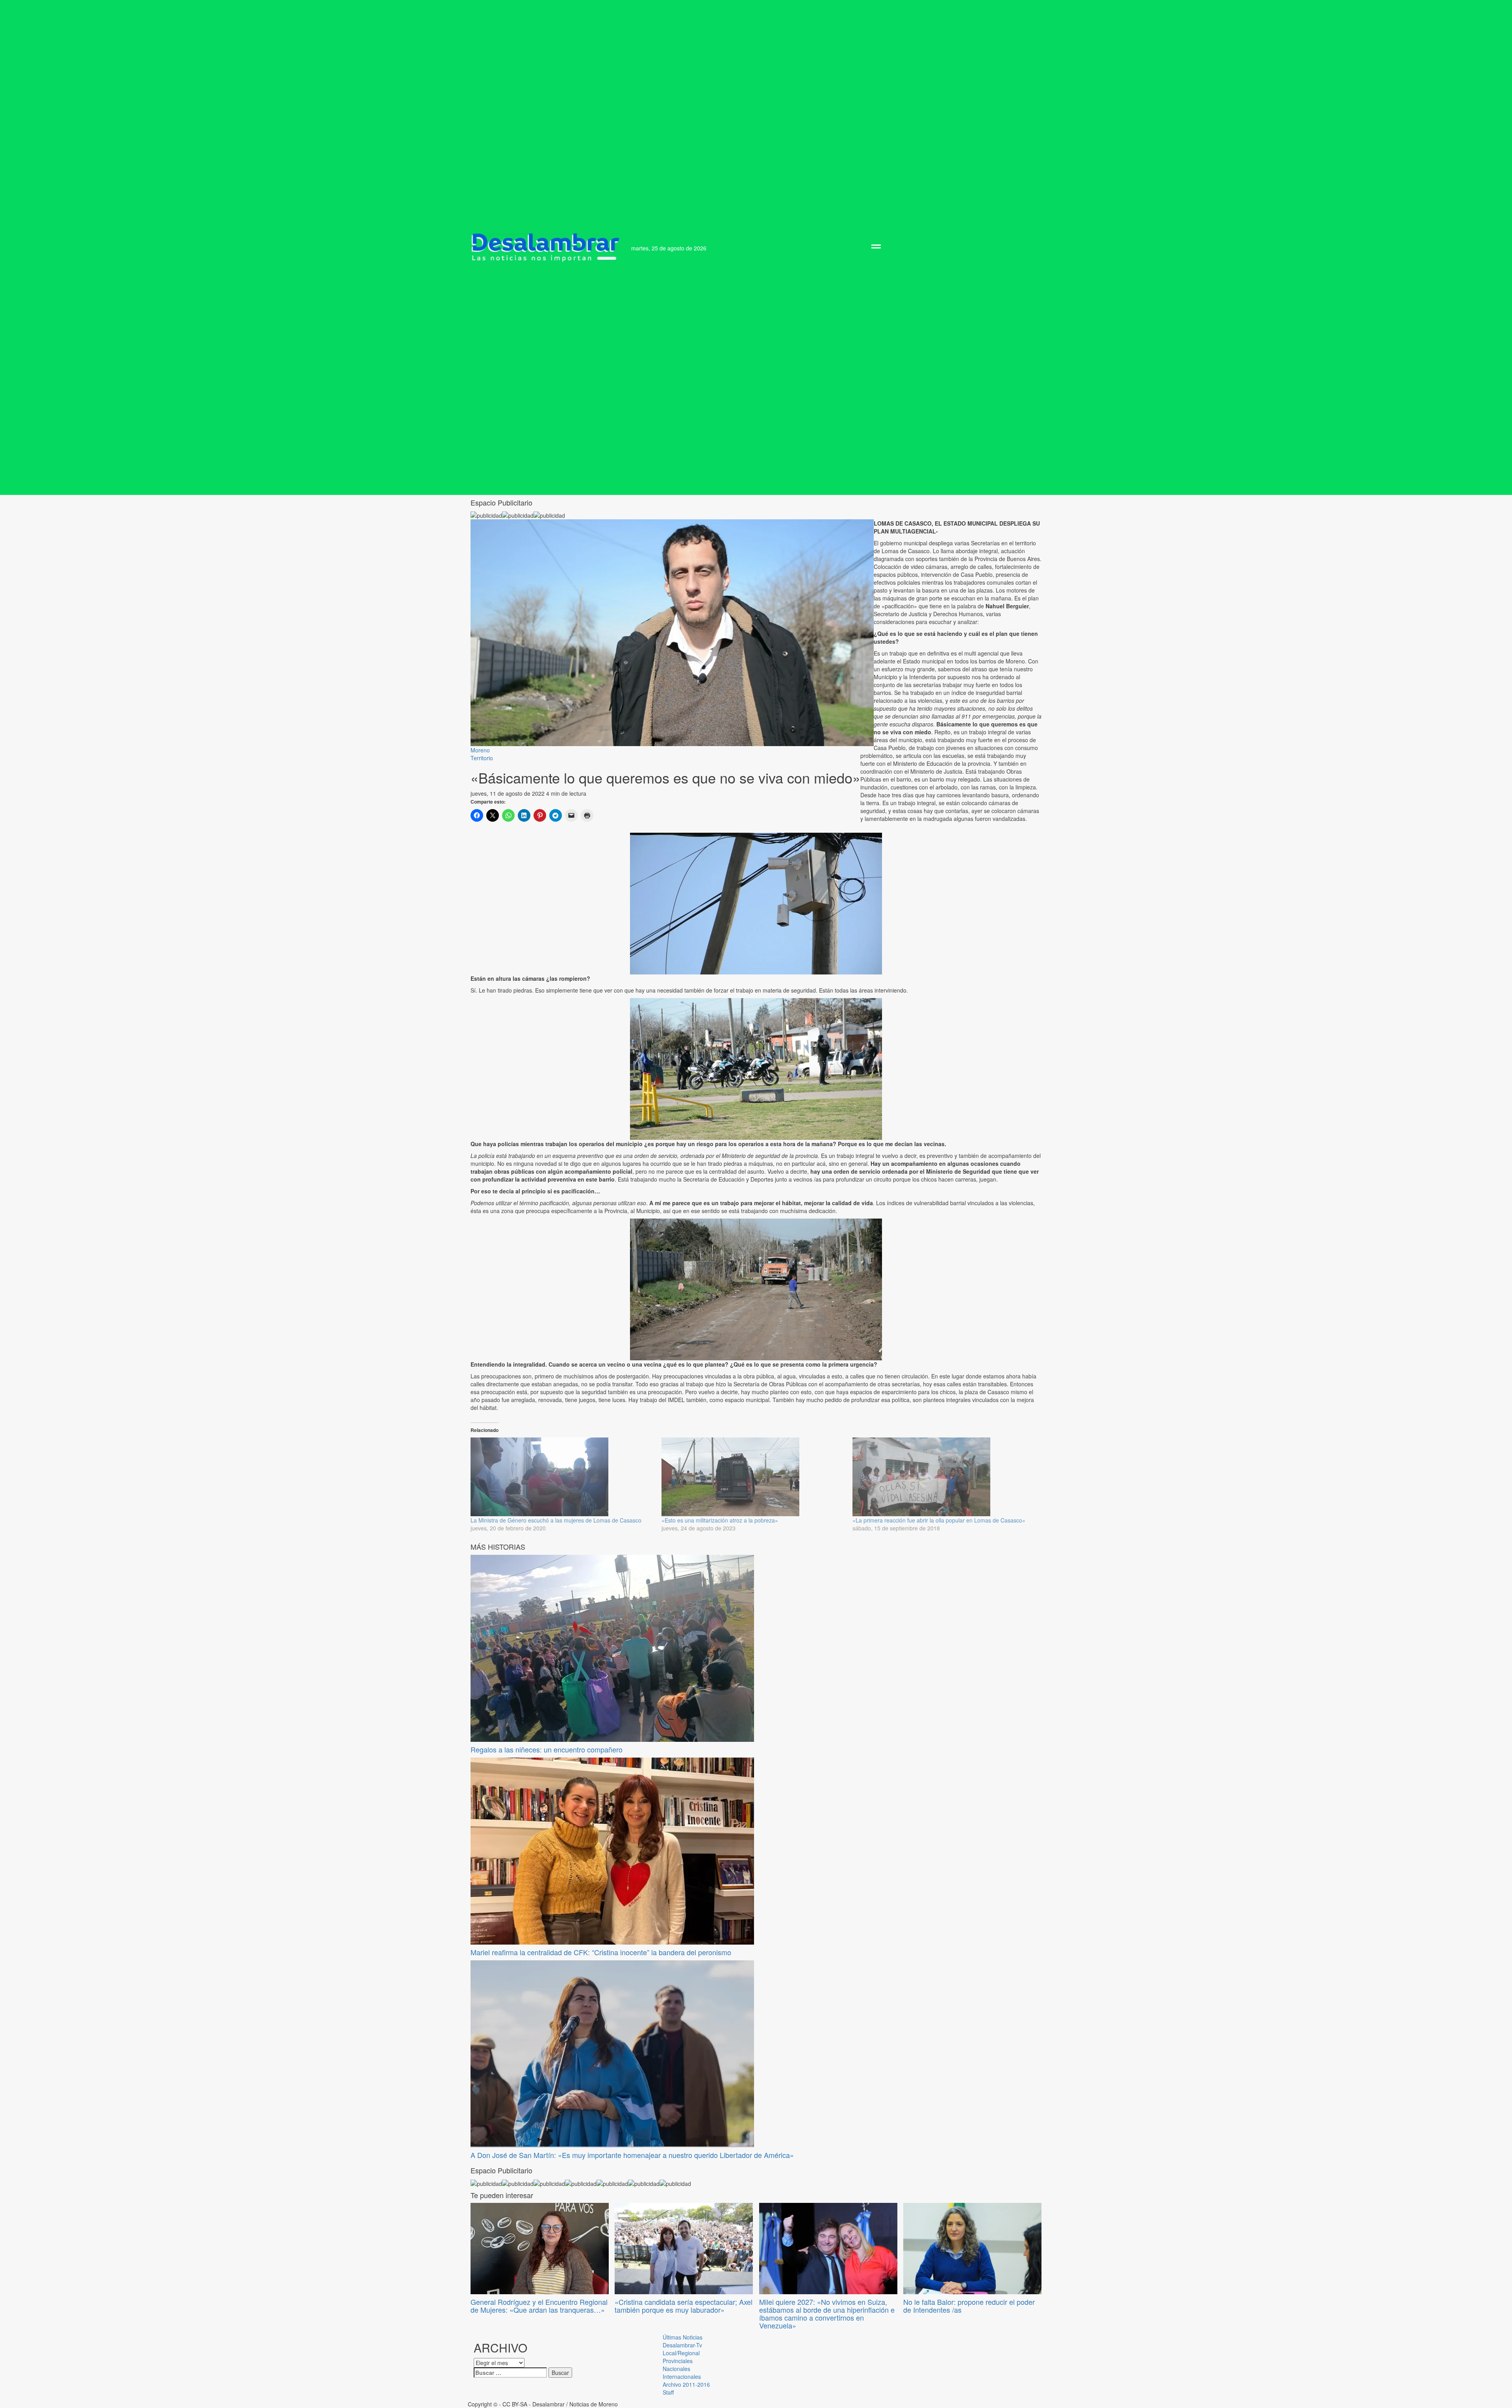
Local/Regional (681, 2353)
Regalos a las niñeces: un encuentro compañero (547, 1749)
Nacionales (676, 2369)
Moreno (480, 750)
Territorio (482, 758)
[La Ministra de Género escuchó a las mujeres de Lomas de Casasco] (562, 1477)
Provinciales (678, 2361)
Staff (668, 2392)
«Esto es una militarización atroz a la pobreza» (720, 1520)
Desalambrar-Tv (682, 2345)
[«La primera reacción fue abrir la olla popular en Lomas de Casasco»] (944, 1477)
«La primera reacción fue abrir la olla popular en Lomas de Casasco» (939, 1520)
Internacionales (682, 2377)
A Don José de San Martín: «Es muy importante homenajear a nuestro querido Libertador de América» (632, 2155)
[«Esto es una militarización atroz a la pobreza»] (753, 1477)
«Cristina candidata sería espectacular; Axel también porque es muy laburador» (684, 2306)
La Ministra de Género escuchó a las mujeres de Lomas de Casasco (556, 1520)
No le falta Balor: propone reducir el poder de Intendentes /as (969, 2306)
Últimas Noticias (683, 2337)
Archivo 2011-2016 (686, 2384)
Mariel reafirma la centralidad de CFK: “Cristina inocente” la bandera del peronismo (601, 1952)
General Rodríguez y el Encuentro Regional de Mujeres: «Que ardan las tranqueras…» (539, 2306)
